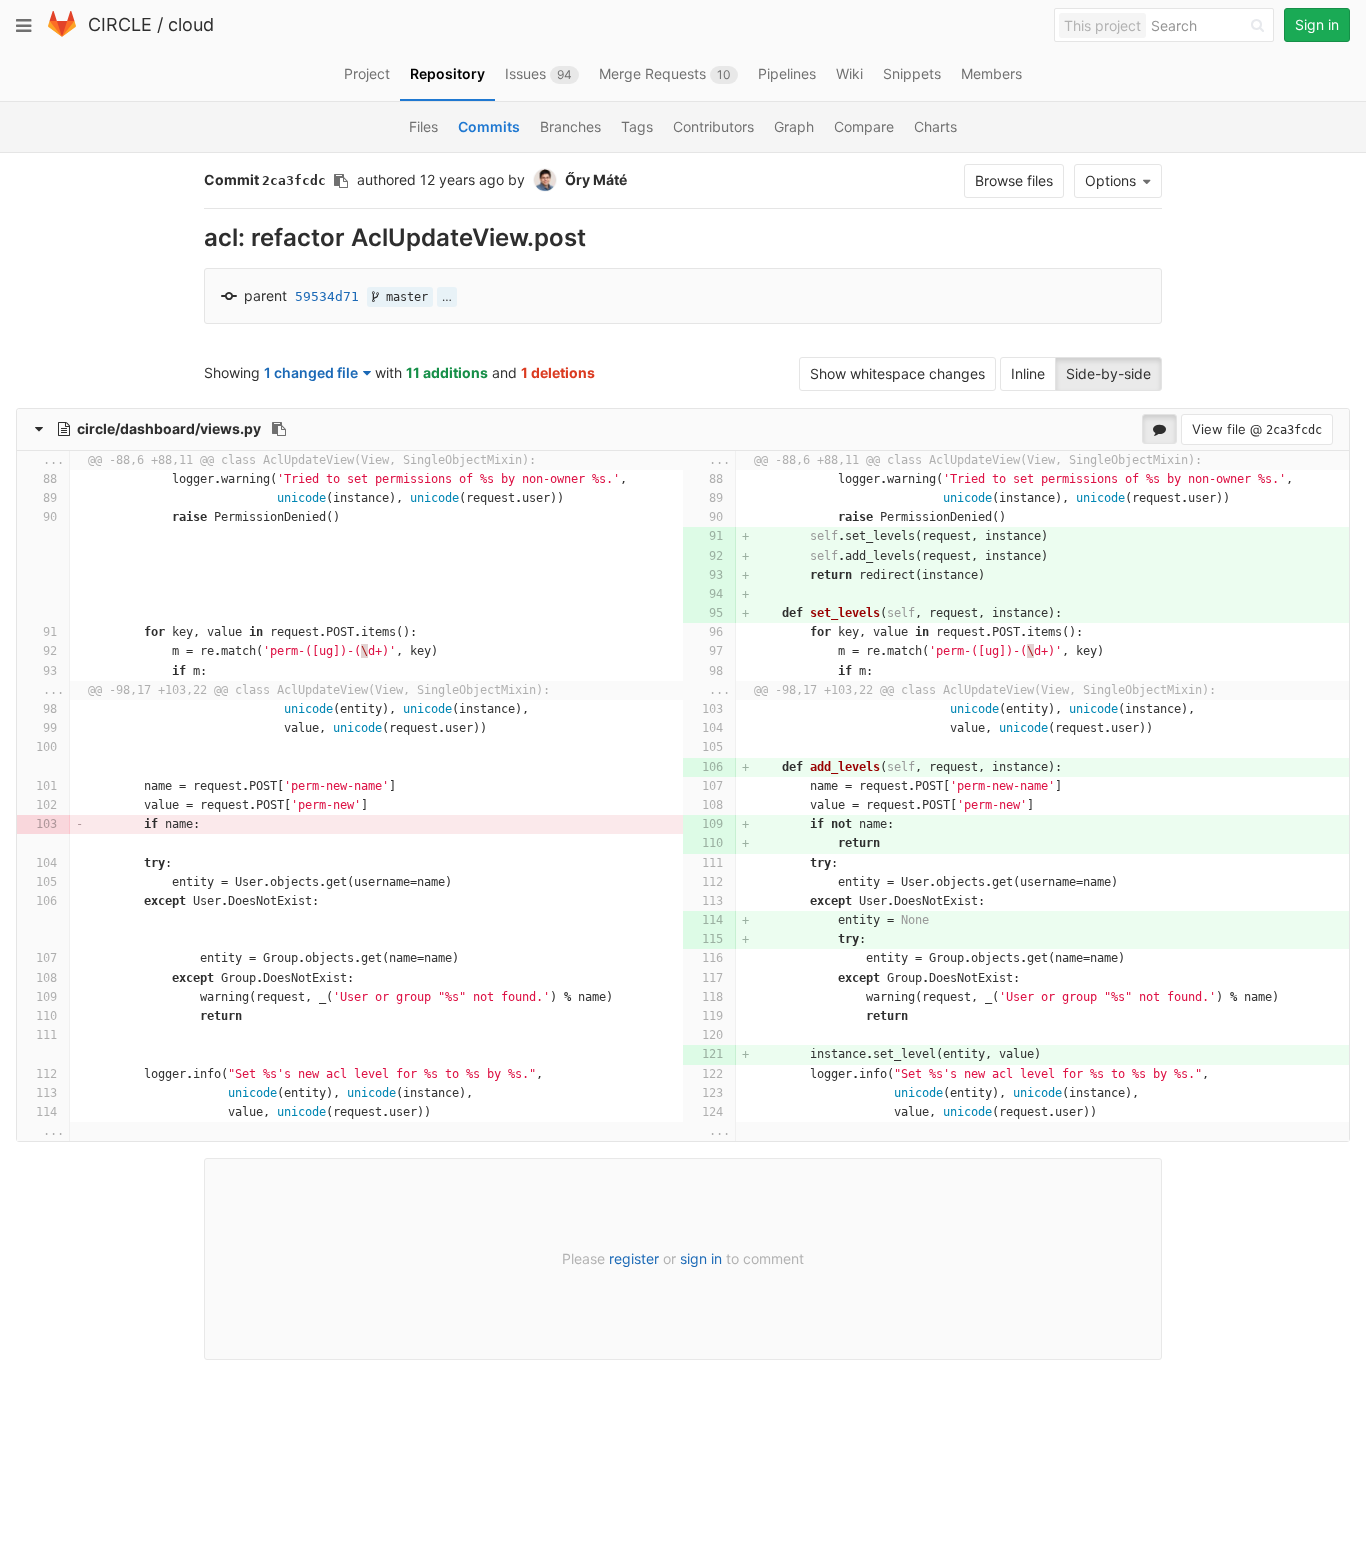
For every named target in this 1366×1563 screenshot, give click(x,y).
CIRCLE (120, 24)
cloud (191, 24)
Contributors (713, 126)
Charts (935, 126)
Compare (864, 126)
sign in (701, 1258)
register (634, 1258)
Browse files (1014, 180)
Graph (794, 126)
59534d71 (327, 296)
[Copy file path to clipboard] (279, 429)
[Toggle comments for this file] (1159, 429)
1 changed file (311, 372)
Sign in (1317, 24)
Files (423, 126)
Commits (489, 126)
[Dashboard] (62, 32)
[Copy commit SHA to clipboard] (341, 181)
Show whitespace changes (897, 373)
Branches (570, 126)
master (403, 297)
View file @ (1257, 429)
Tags (637, 126)
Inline (1028, 373)
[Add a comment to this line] (20, 479)
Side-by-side (1108, 373)
